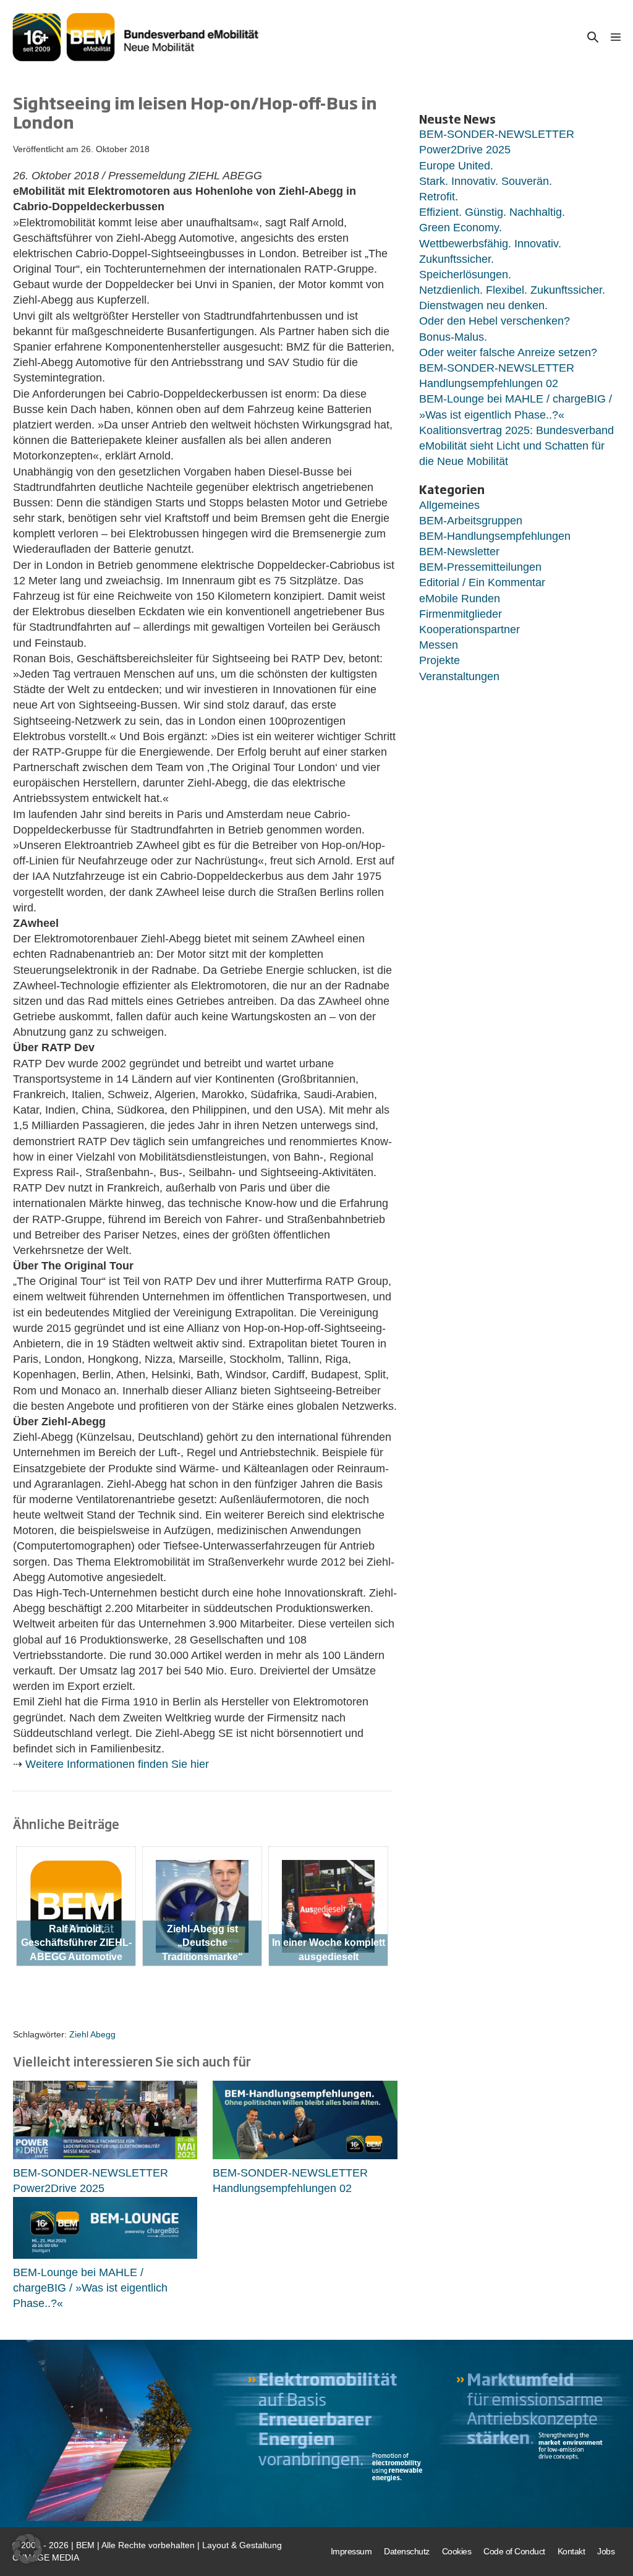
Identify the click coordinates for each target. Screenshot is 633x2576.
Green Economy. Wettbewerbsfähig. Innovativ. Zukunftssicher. (490, 243)
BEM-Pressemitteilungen (480, 567)
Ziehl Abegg (92, 2034)
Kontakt (571, 2551)
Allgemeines (449, 505)
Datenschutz (407, 2551)
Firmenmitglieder (461, 614)
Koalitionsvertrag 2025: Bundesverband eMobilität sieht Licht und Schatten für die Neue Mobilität (516, 446)
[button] (593, 37)
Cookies (457, 2551)
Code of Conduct (514, 2551)
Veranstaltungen (459, 676)
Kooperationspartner (469, 629)
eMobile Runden (460, 599)
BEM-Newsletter (459, 552)
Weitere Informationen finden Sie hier (117, 1764)
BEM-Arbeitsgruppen (471, 521)
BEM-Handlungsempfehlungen (495, 536)
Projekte (440, 660)
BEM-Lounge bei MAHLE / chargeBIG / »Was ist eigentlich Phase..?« (90, 2288)
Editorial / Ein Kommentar (482, 582)
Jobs (606, 2551)
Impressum (351, 2551)
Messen (439, 645)
